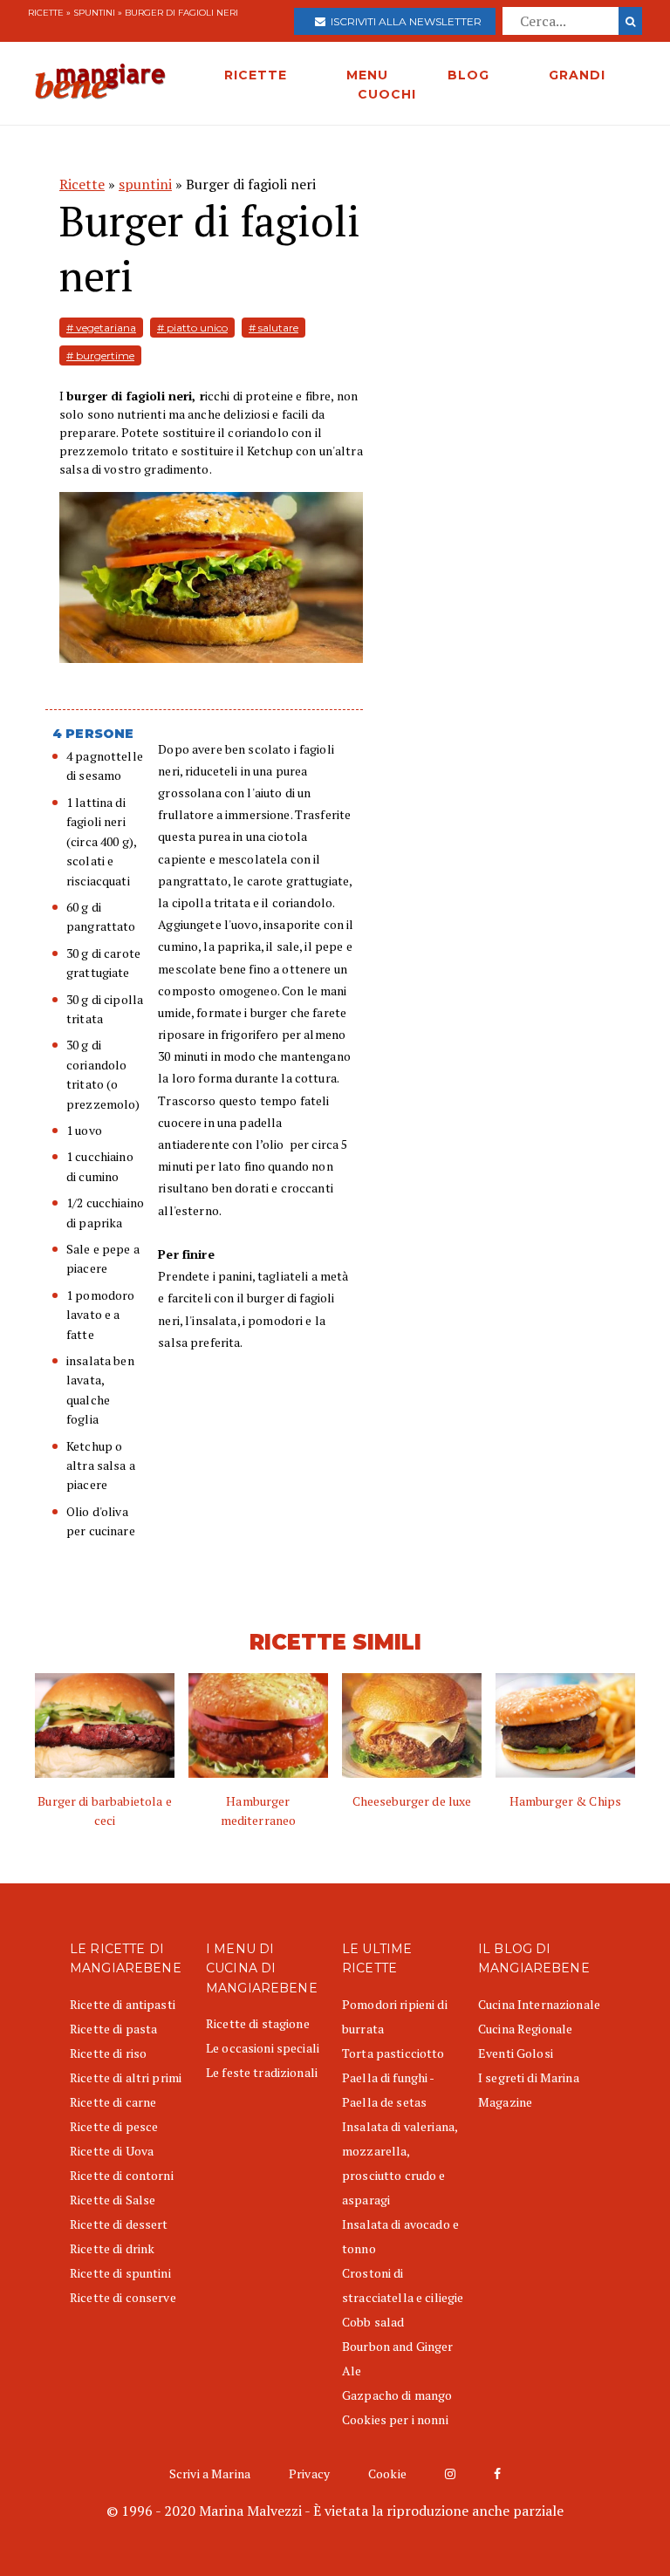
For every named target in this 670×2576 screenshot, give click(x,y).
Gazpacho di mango (397, 2395)
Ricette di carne (113, 2102)
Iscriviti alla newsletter (403, 21)
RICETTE (256, 75)
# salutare (273, 328)
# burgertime (100, 355)
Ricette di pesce (114, 2126)
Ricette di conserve (123, 2297)
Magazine (505, 2102)
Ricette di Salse (113, 2200)
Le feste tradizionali (262, 2072)
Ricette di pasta (113, 2029)
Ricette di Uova (112, 2151)
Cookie (387, 2474)
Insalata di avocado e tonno (400, 2236)
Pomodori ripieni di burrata (395, 2016)
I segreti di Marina (529, 2077)
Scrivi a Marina (210, 2474)
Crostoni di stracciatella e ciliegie (403, 2285)
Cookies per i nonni (395, 2419)
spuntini (94, 13)
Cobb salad (373, 2322)
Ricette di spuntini (120, 2273)
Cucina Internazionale (539, 2004)
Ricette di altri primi (126, 2077)
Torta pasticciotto (393, 2053)
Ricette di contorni (122, 2175)
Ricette (46, 13)
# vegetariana (101, 328)
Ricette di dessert (119, 2224)
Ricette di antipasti (123, 2004)
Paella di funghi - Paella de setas (388, 2090)
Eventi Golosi (516, 2053)
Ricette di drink (112, 2248)
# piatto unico (192, 328)
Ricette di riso (108, 2053)
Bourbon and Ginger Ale (398, 2358)
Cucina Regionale (525, 2029)
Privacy (309, 2474)
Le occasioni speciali (263, 2048)
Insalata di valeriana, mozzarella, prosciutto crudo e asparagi (400, 2163)
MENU (367, 75)
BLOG (468, 75)
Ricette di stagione (258, 2023)
